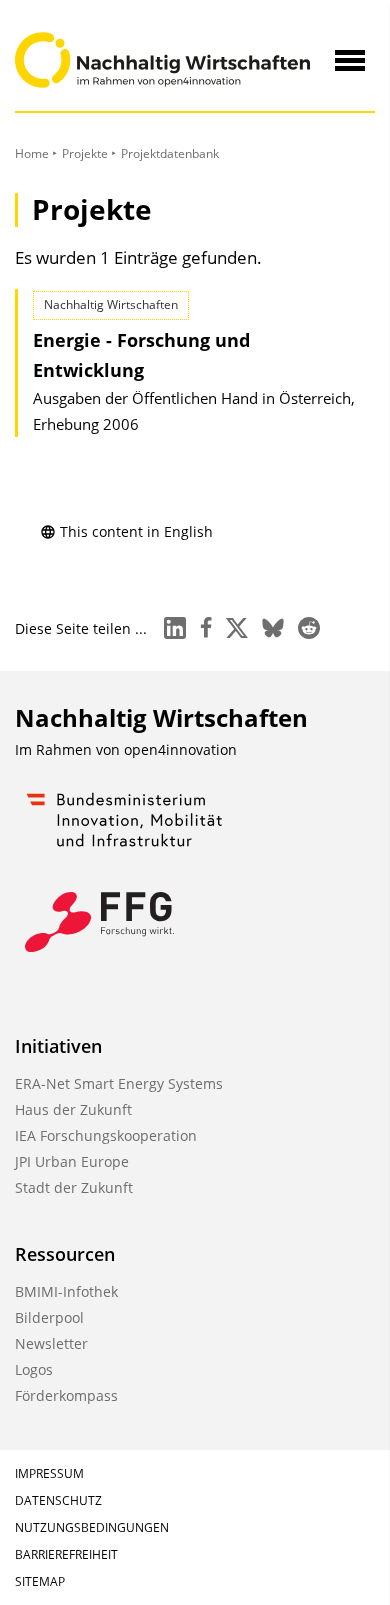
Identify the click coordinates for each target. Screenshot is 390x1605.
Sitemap (40, 1581)
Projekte (85, 153)
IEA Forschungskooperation (106, 1135)
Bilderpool (49, 1317)
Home (32, 153)
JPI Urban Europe (72, 1161)
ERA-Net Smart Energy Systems (119, 1083)
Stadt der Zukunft (74, 1187)
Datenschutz (58, 1500)
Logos (34, 1369)
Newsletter (51, 1343)
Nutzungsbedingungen (92, 1527)
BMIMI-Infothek (66, 1291)
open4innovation (180, 749)
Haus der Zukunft (73, 1109)
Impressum (49, 1473)
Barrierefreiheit (66, 1554)
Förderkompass (66, 1395)
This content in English (136, 531)
